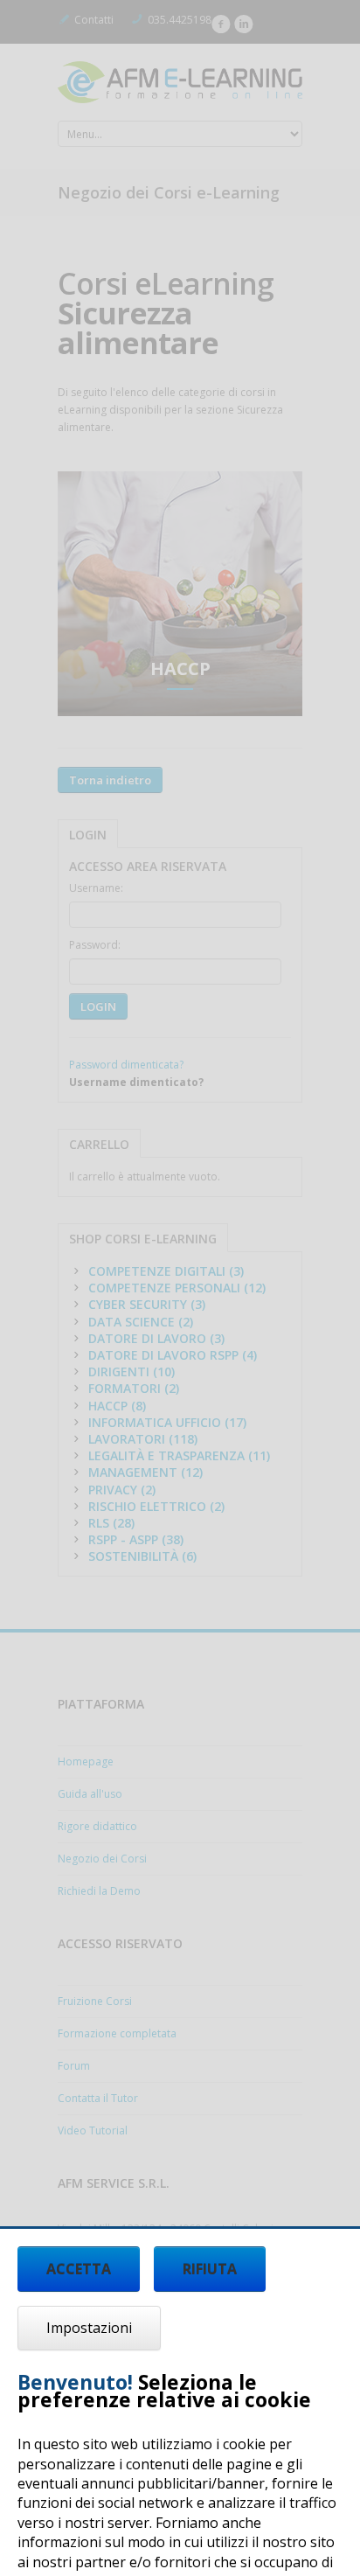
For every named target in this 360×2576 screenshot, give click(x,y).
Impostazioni (89, 2328)
